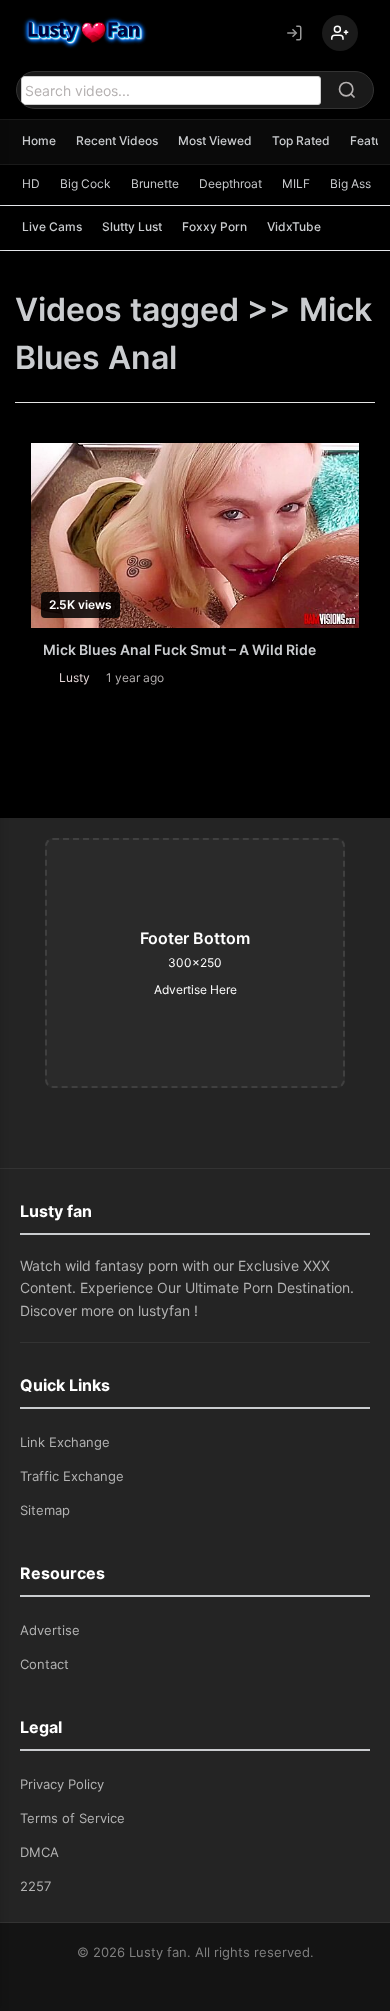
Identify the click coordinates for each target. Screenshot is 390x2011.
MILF (296, 183)
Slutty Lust (132, 226)
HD (31, 183)
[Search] (347, 90)
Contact (44, 1664)
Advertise (50, 1630)
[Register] (340, 33)
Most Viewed (215, 140)
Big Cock (85, 183)
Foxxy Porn (214, 226)
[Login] (294, 33)
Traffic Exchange (72, 1476)
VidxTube (294, 226)
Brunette (155, 183)
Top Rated (301, 140)
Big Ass (350, 183)
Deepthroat (230, 183)
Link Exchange (65, 1442)
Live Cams (52, 226)
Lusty (74, 677)
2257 (35, 1886)
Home (39, 140)
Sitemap (45, 1510)
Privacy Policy (62, 1784)
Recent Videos (117, 140)
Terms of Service (72, 1818)
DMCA (39, 1852)
